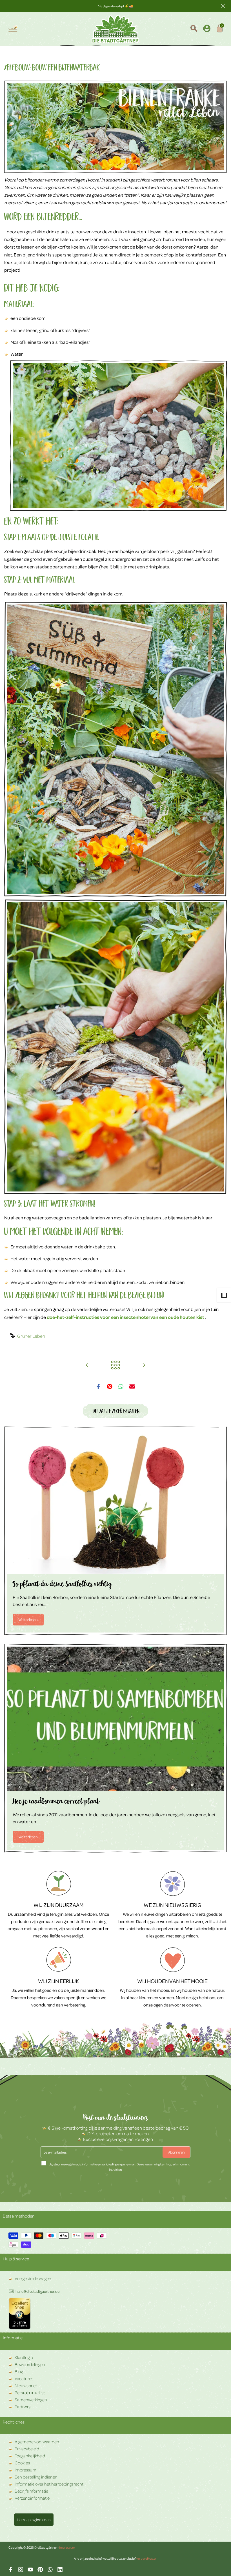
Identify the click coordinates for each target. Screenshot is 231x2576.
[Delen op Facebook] (98, 1386)
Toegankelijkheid (30, 2456)
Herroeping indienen (34, 2519)
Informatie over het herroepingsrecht (49, 2484)
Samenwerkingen (31, 2400)
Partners (23, 2407)
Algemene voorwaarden (37, 2442)
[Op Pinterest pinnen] (110, 1386)
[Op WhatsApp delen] (121, 1386)
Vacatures (24, 2378)
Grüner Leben (31, 1336)
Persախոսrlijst (30, 2393)
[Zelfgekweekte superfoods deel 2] (87, 1365)
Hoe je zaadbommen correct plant (56, 1802)
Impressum (25, 2470)
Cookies (22, 2463)
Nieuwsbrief (26, 2385)
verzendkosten (147, 2558)
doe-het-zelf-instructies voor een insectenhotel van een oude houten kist (126, 1317)
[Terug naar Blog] (115, 1365)
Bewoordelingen (30, 2364)
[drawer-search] (194, 29)
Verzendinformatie (32, 2498)
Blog (19, 2371)
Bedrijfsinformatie (31, 2491)
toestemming (152, 2164)
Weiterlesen (28, 1619)
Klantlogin (24, 2357)
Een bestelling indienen (36, 2477)
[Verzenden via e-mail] (132, 1386)
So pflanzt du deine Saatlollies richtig (62, 1585)
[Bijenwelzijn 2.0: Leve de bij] (144, 1365)
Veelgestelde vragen (33, 2278)
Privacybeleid (27, 2449)
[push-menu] (13, 29)
